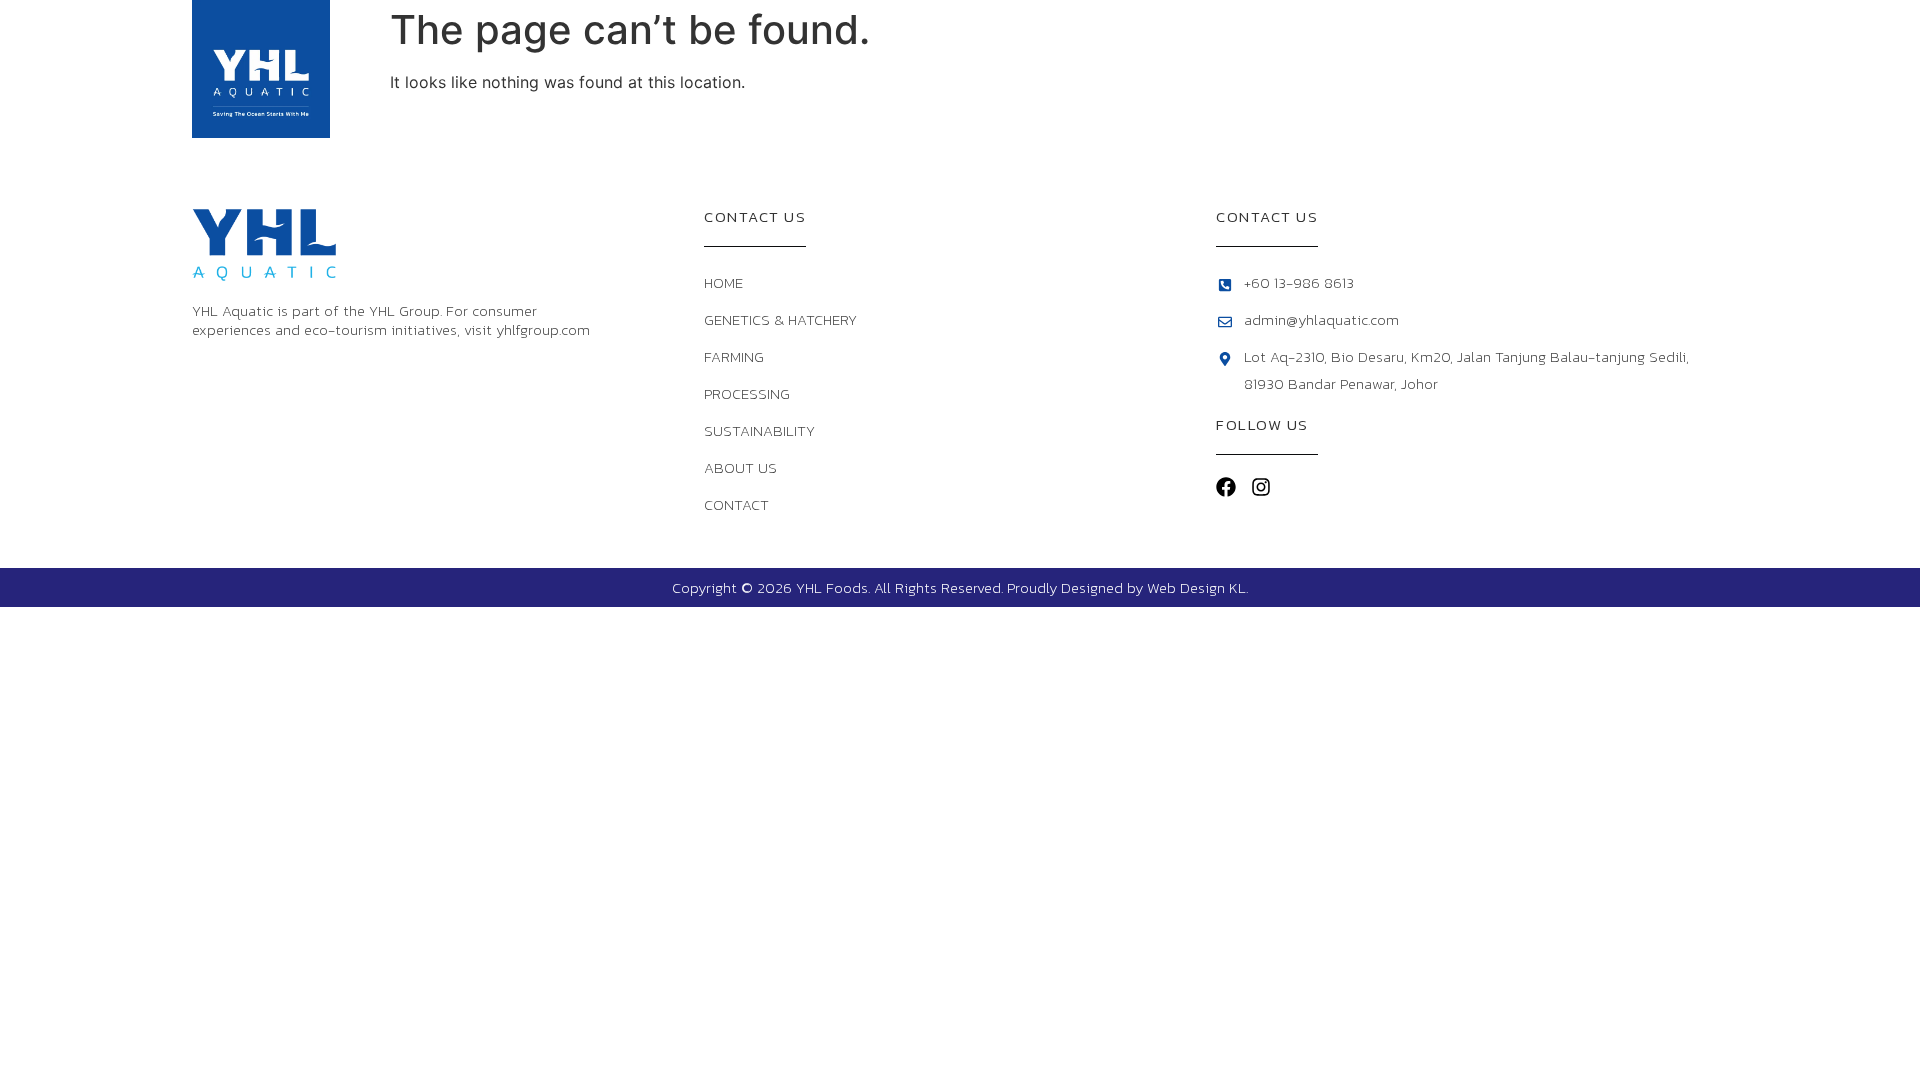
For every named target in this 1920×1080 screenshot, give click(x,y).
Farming (1149, 68)
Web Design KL (1196, 587)
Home (855, 68)
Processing (1277, 68)
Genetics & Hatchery (986, 68)
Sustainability (1410, 68)
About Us (1558, 68)
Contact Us (1674, 68)
